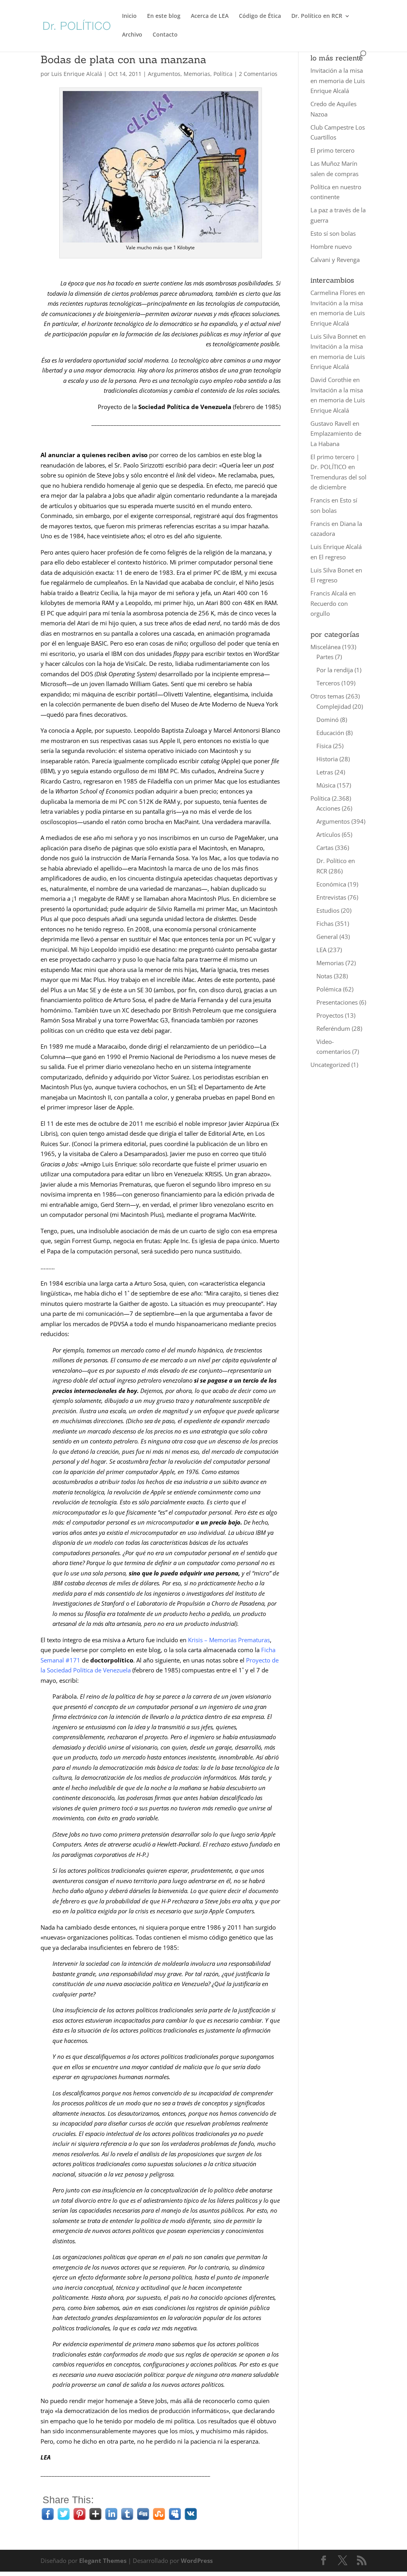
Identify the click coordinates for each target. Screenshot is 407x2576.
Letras (325, 772)
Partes (325, 657)
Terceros (328, 683)
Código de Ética (260, 16)
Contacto (165, 35)
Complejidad (334, 706)
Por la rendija (335, 670)
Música (326, 785)
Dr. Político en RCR (317, 16)
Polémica (329, 989)
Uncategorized (330, 1065)
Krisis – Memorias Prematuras (229, 1640)
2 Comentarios (258, 74)
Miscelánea (326, 647)
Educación (330, 733)
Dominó (328, 720)
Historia (327, 759)
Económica (331, 884)
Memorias (197, 74)
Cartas (325, 848)
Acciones (328, 808)
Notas (324, 976)
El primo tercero (332, 150)
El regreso (332, 557)
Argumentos (164, 74)
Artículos (328, 834)
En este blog (164, 16)
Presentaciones (337, 1002)
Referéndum (333, 1028)
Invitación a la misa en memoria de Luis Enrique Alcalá (338, 80)
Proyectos (330, 1015)
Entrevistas (331, 897)
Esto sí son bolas (333, 233)
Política (223, 74)
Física (324, 746)
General (327, 937)
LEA (321, 950)
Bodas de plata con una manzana (123, 59)
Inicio (129, 16)
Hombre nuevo (331, 246)
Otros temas (327, 696)
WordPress (197, 2560)
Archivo (132, 35)
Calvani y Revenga (335, 260)
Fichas (325, 923)
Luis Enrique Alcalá (77, 74)
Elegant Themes (103, 2560)
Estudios (328, 910)
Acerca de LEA (210, 16)
